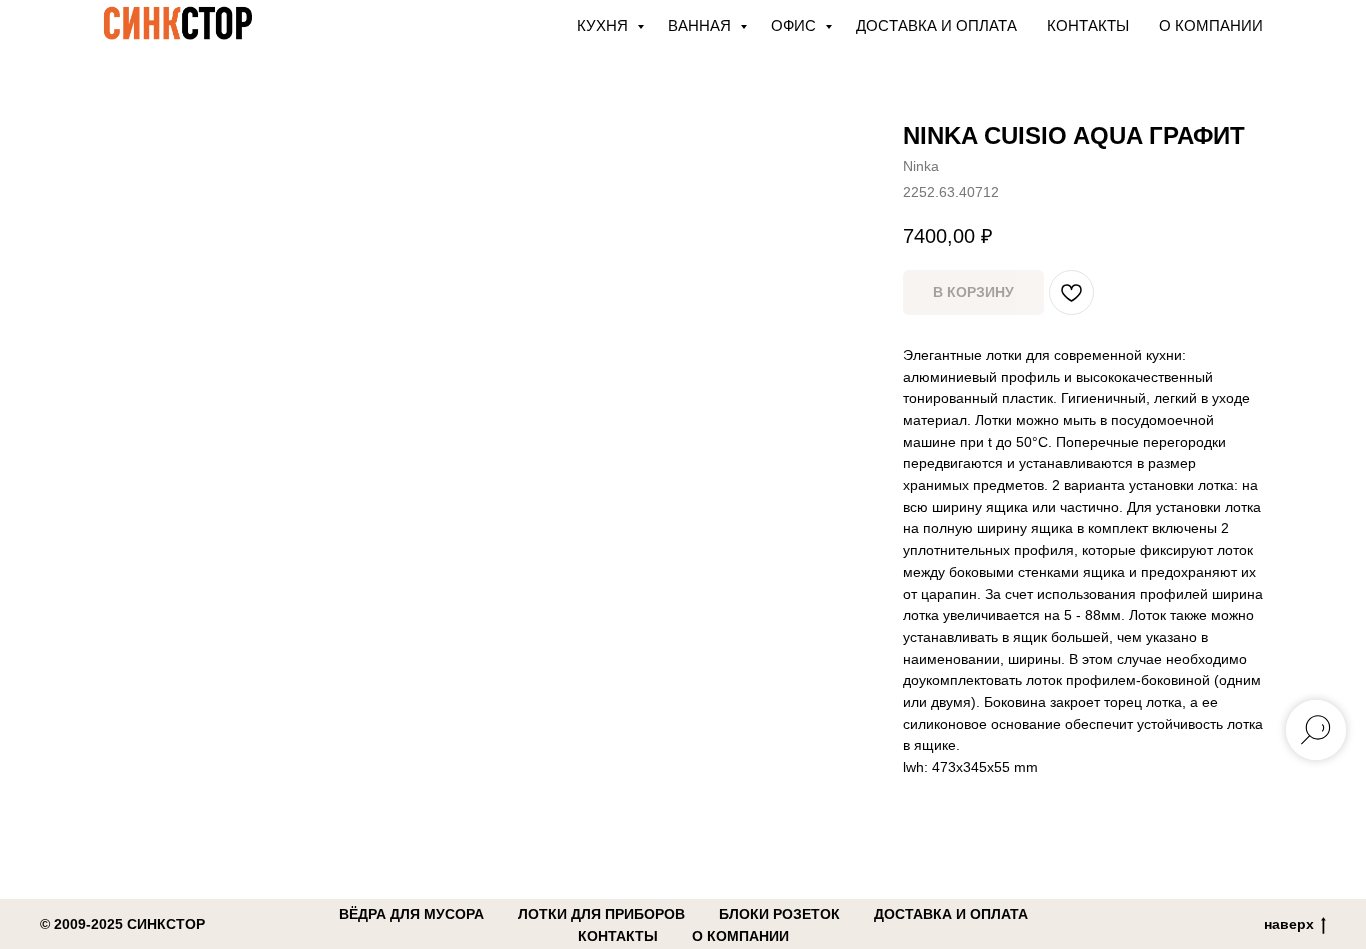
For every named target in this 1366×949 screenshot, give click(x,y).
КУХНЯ (604, 25)
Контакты (1088, 25)
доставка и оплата (951, 914)
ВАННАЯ (701, 25)
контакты (618, 936)
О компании (1211, 25)
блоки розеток (779, 914)
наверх (1289, 924)
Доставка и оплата (936, 25)
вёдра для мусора (411, 914)
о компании (740, 936)
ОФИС (795, 25)
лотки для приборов (601, 914)
